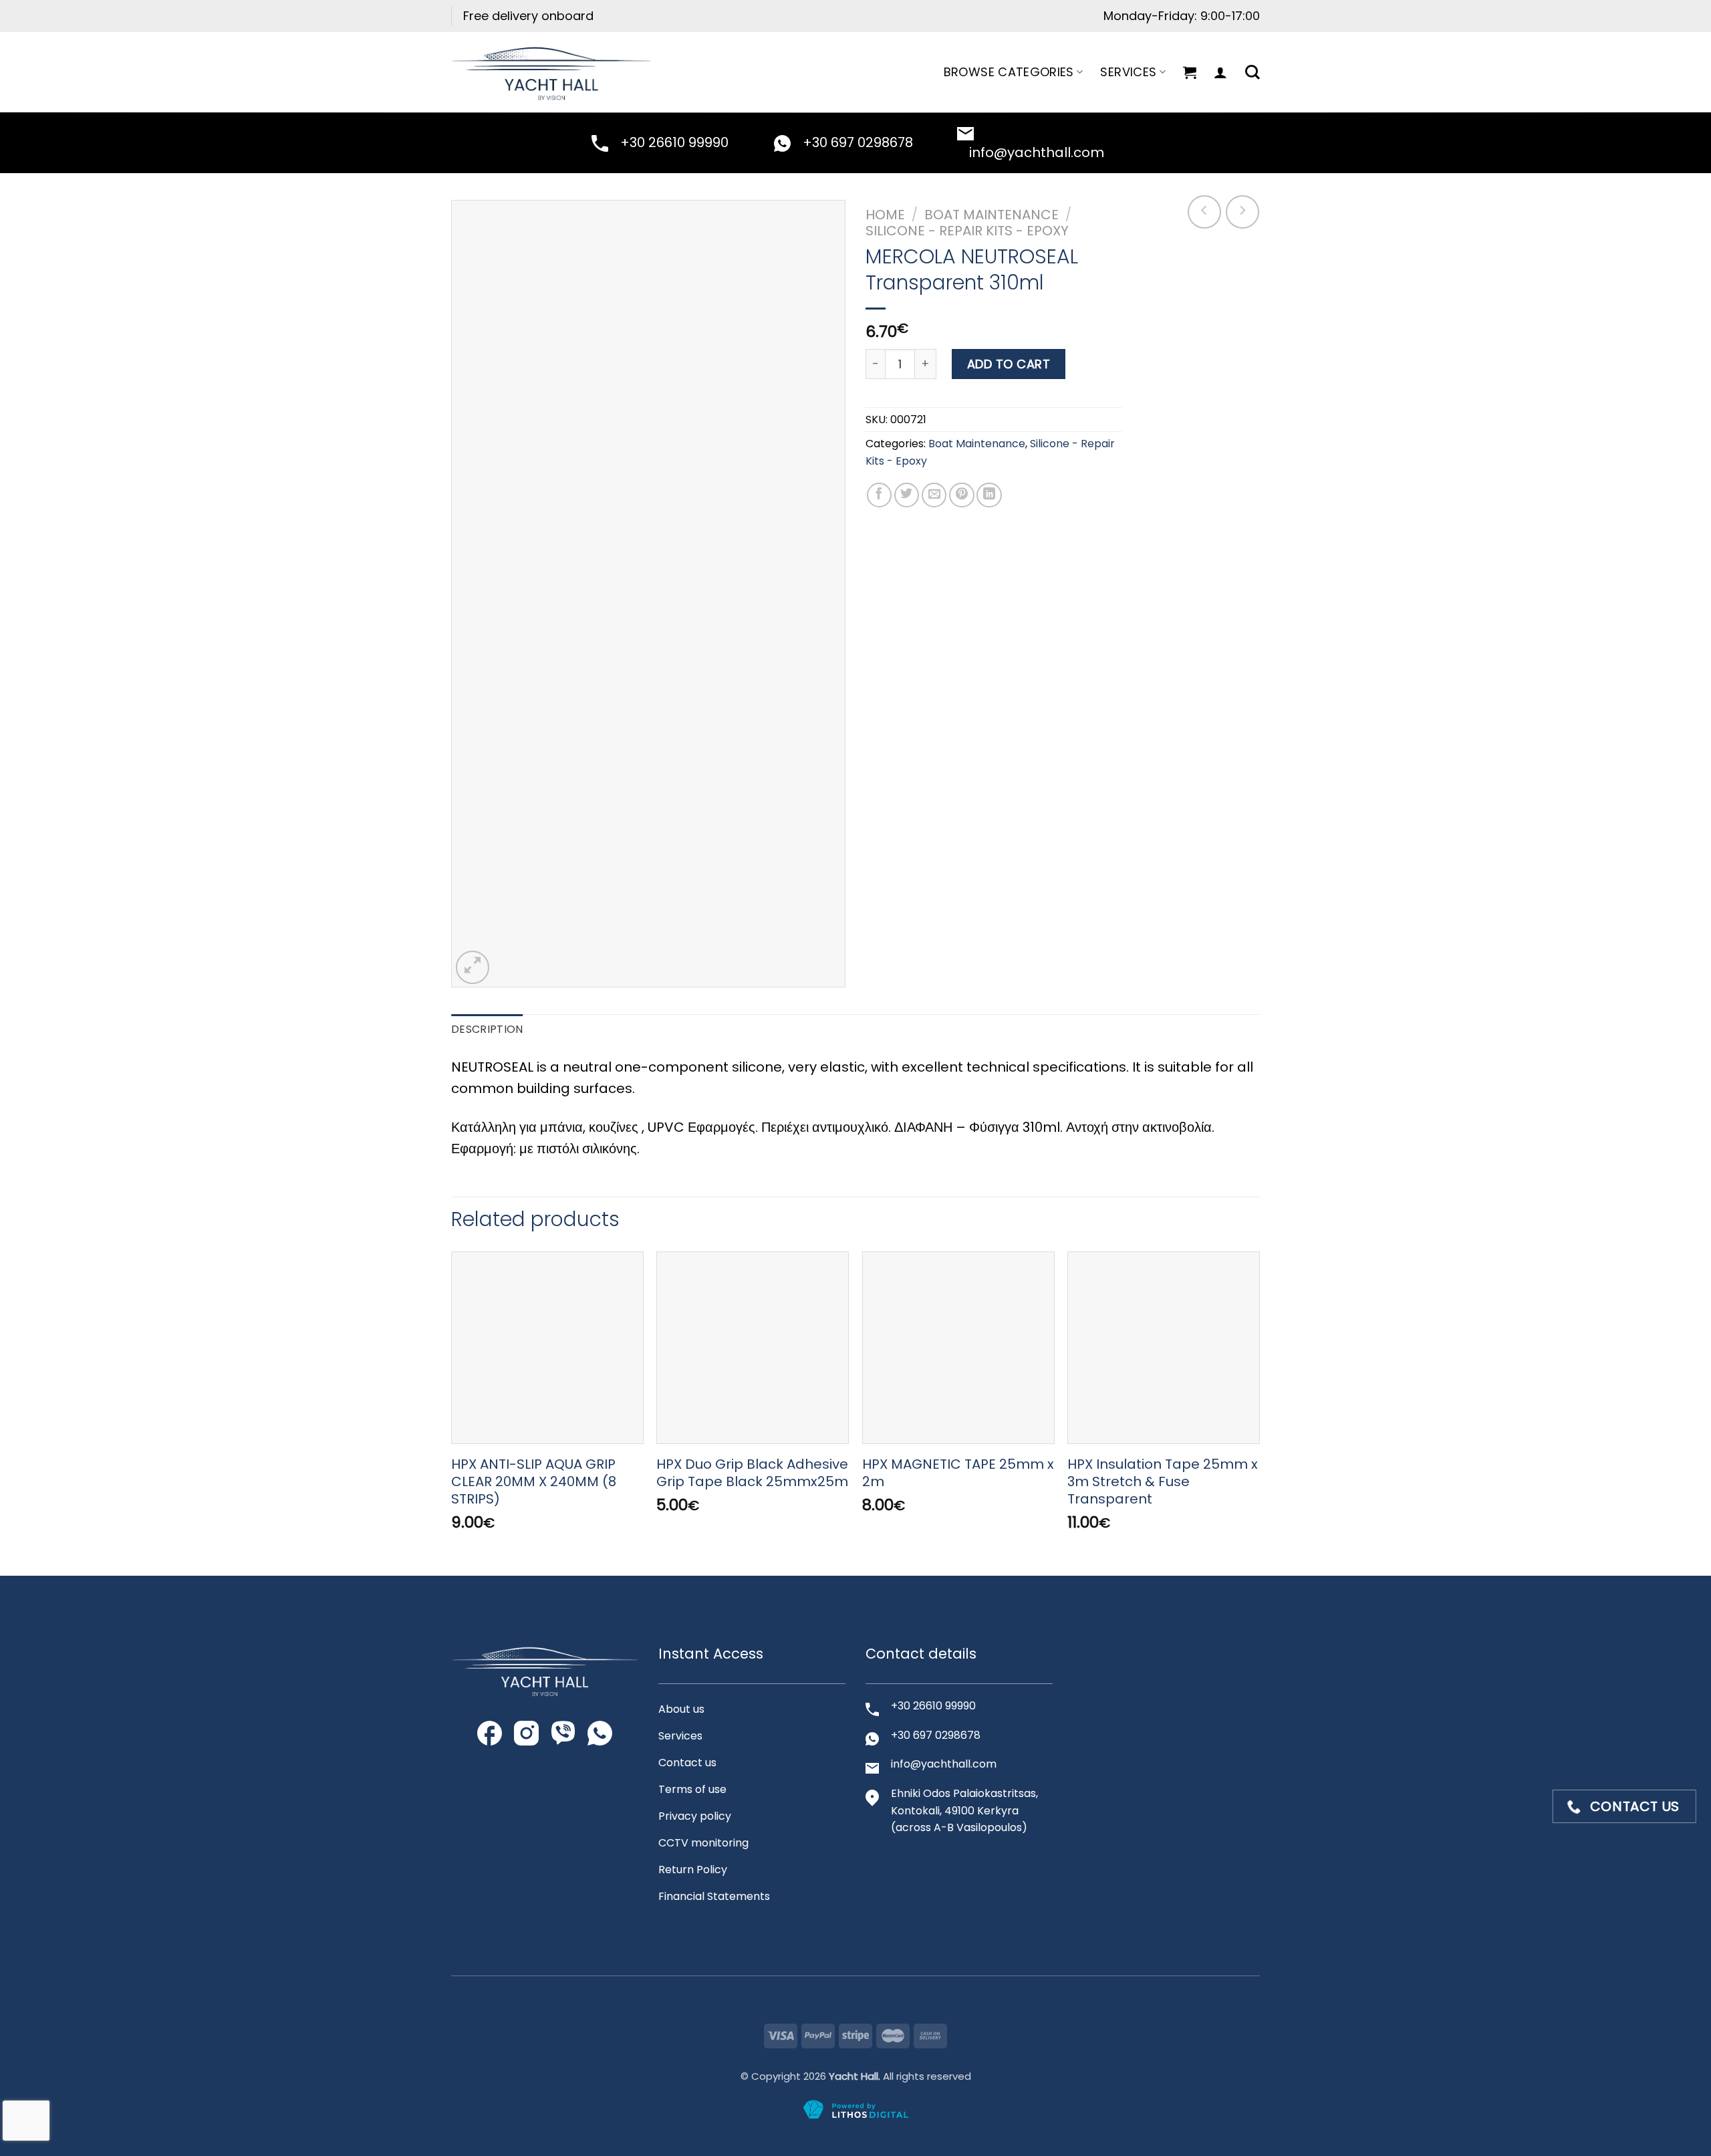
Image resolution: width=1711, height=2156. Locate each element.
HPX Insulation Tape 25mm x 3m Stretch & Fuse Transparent (1163, 1481)
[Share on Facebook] (880, 495)
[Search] (1253, 72)
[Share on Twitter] (907, 495)
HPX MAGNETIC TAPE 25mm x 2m (958, 1473)
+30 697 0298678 (858, 142)
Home (885, 215)
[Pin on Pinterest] (962, 495)
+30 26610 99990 (674, 142)
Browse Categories (1009, 72)
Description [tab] (487, 1029)
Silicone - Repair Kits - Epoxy (967, 231)
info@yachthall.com (1037, 152)
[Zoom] (473, 967)
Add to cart (1009, 364)
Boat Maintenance (992, 215)
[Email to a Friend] (934, 495)
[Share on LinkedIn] (989, 495)
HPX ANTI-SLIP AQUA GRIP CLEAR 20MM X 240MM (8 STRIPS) (534, 1481)
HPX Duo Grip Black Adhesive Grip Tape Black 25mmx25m (752, 1473)
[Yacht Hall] (551, 72)
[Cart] (1190, 72)
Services (1128, 72)
